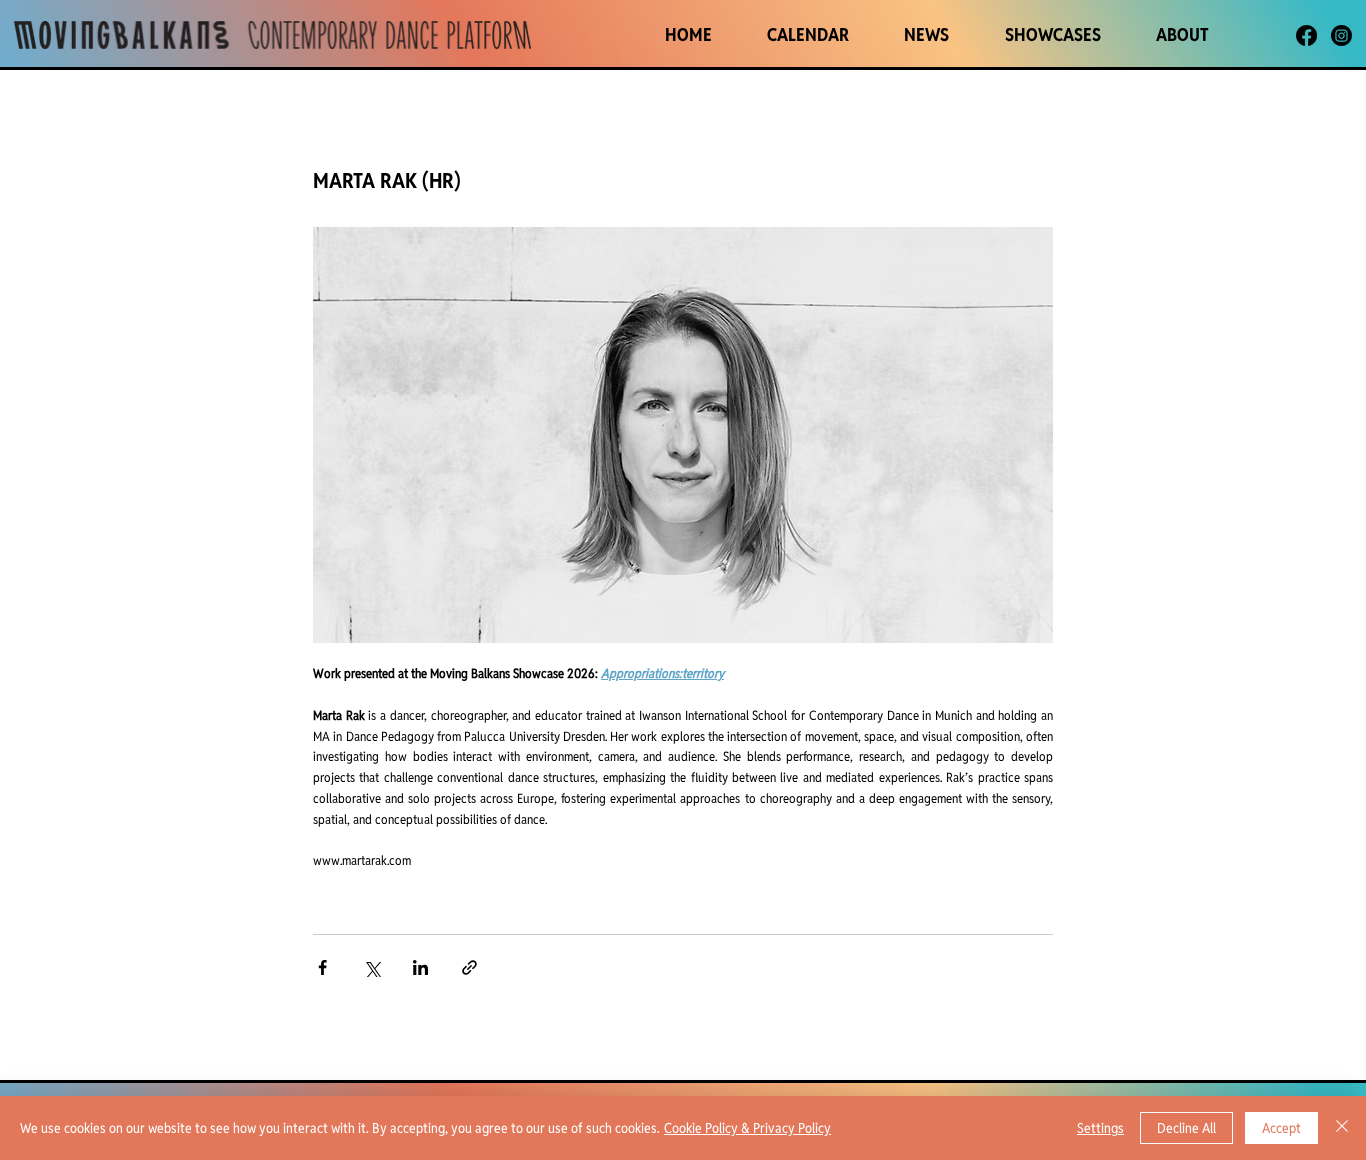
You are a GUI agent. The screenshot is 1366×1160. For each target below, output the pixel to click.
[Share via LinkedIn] (420, 967)
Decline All (1186, 1128)
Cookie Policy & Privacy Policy (747, 1128)
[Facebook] (1306, 35)
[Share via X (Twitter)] (371, 967)
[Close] (1342, 1128)
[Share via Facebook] (322, 967)
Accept (1281, 1128)
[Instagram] (1341, 35)
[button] (1052, 34)
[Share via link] (469, 967)
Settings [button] (1100, 1128)
